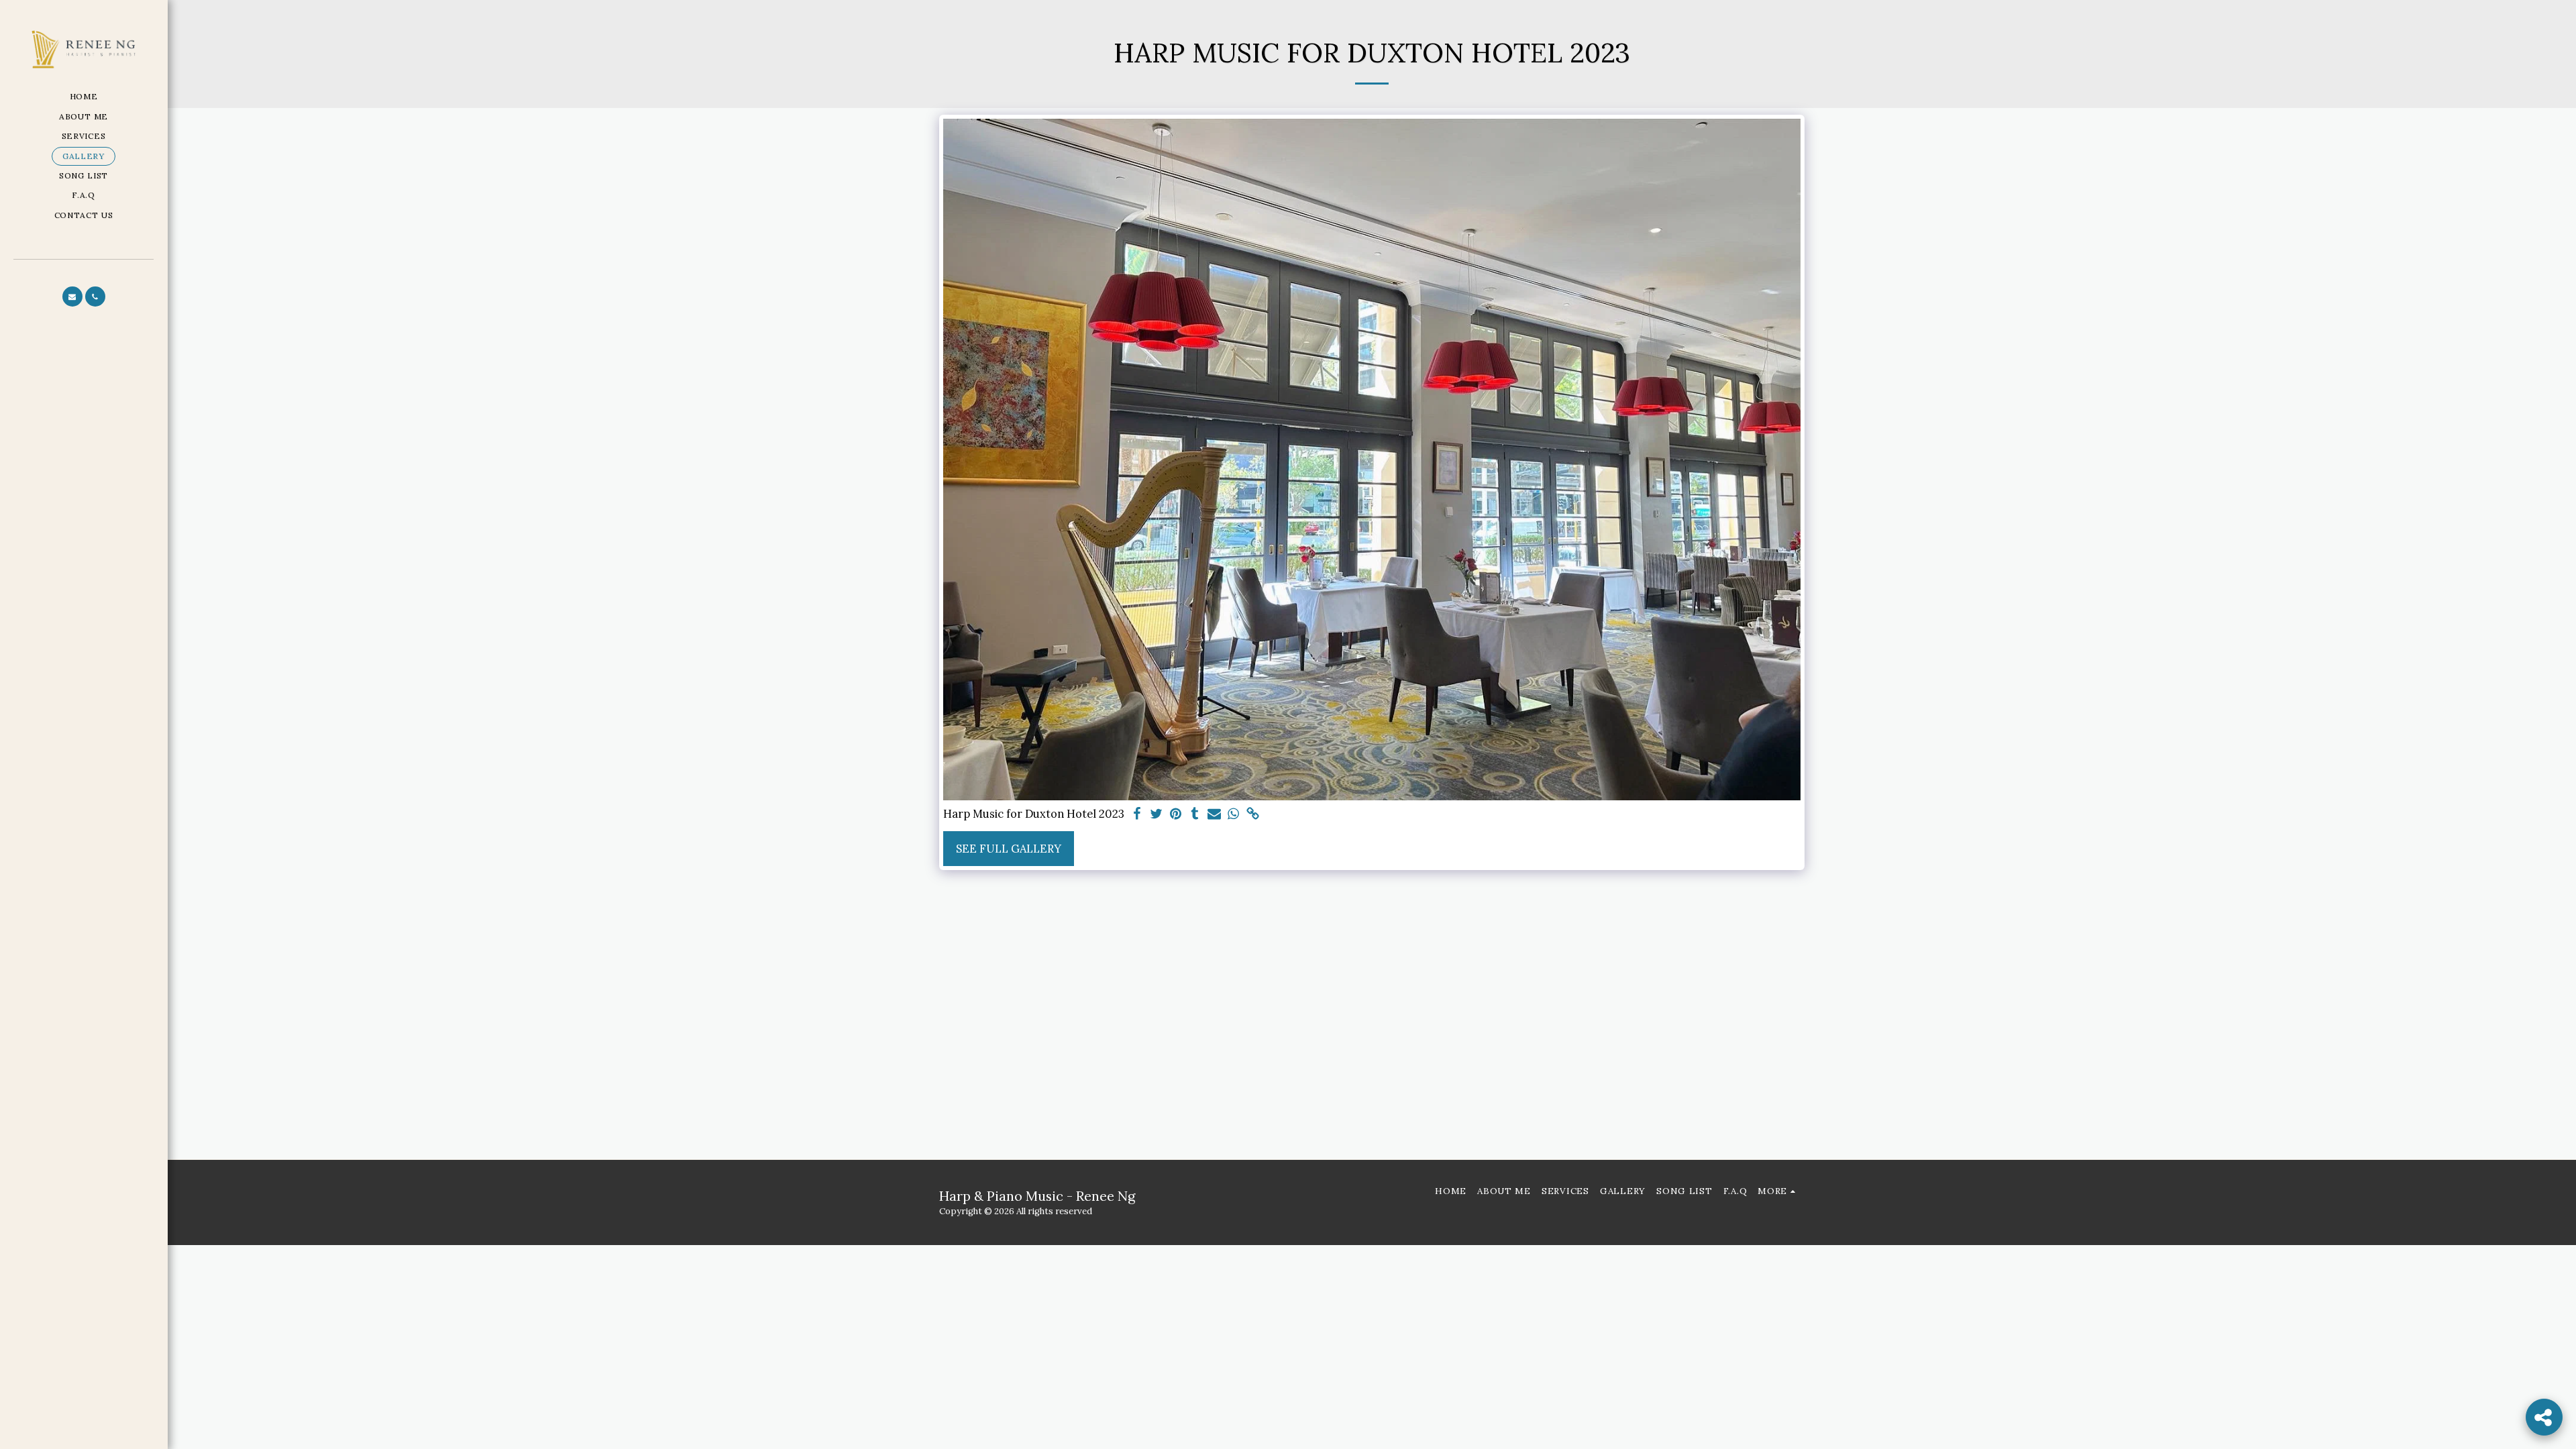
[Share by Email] (1215, 814)
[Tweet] (1156, 814)
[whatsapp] (1234, 814)
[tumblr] (1195, 814)
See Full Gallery (1009, 849)
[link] (1253, 814)
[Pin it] (1176, 814)
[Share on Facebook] (1137, 814)
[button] (72, 297)
